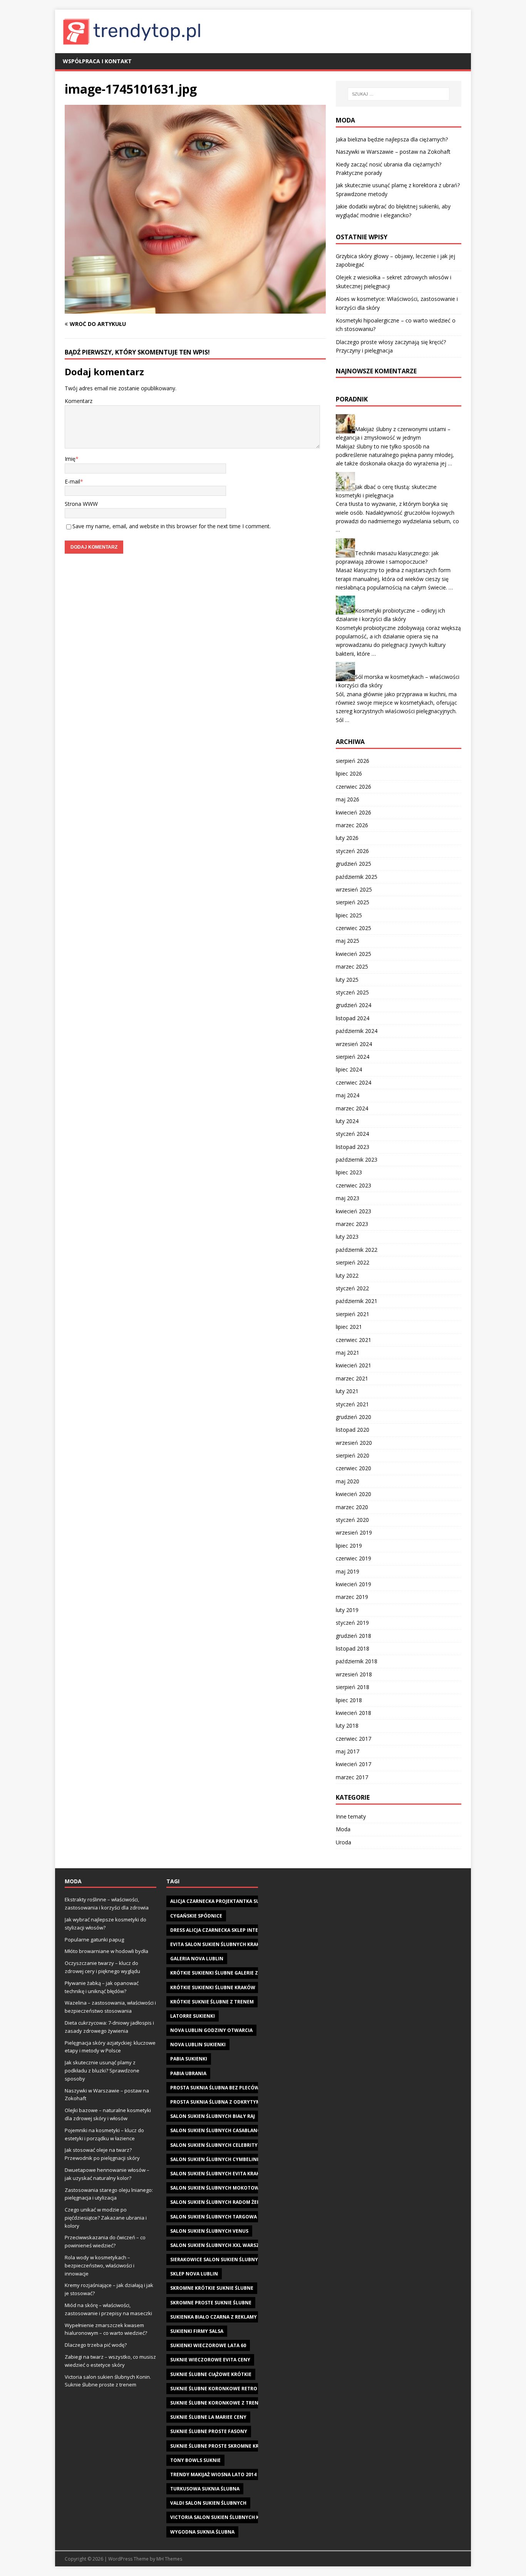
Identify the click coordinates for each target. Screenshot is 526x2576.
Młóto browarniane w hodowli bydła (106, 1951)
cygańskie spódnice (196, 1916)
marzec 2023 (352, 1224)
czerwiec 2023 (353, 1185)
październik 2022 (357, 1250)
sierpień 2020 (353, 1455)
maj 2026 (348, 799)
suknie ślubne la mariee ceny (208, 2417)
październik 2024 (357, 1031)
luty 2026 (347, 838)
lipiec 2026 (349, 773)
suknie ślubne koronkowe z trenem (218, 2403)
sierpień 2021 (353, 1314)
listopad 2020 (353, 1430)
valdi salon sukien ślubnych (208, 2503)
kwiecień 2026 (353, 812)
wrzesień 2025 (354, 889)
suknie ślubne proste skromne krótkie (222, 2446)
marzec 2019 (352, 1597)
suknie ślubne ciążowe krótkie (211, 2374)
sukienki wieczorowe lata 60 (208, 2345)
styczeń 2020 (352, 1520)
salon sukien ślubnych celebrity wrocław (227, 2145)
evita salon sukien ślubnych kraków (219, 1944)
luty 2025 (347, 980)
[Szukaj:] (399, 94)
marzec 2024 (352, 1108)
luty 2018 (347, 1725)
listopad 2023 (353, 1147)
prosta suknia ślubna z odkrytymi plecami (227, 2102)
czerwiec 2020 (353, 1468)
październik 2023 (357, 1160)
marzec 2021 (352, 1378)
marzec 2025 (352, 966)
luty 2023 (347, 1237)
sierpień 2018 (353, 1687)
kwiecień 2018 (353, 1713)
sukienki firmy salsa (197, 2331)
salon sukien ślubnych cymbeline (215, 2159)
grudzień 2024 (353, 1005)
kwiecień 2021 (353, 1365)
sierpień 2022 (353, 1262)
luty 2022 (347, 1275)
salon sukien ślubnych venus (209, 2231)
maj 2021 (348, 1353)
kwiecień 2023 (353, 1211)
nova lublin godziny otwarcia (211, 2030)
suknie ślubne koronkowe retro (214, 2389)
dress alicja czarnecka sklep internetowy (226, 1930)
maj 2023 (348, 1198)
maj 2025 (348, 941)
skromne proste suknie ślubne (211, 2303)
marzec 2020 (352, 1507)
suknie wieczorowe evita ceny (210, 2360)
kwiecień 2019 (353, 1584)
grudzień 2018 (353, 1636)
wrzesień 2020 (354, 1443)
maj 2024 (348, 1095)
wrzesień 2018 (354, 1674)
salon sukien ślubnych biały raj (213, 2116)
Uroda (343, 1842)
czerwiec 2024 (353, 1082)
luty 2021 (347, 1391)
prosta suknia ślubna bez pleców (215, 2088)
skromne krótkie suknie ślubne (212, 2288)
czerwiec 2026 (353, 787)
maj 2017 (348, 1751)
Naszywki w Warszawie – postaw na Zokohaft (393, 152)
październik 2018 (357, 1661)
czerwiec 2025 (353, 928)
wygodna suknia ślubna (202, 2532)
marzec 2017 (352, 1777)
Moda (343, 1829)
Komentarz (79, 401)
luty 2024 (347, 1121)
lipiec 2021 (349, 1327)
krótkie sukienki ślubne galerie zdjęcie (222, 1973)
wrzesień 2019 (354, 1532)
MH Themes (169, 2559)
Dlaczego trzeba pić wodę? (96, 2345)
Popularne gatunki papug (94, 1940)
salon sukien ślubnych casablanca (217, 2130)
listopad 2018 (353, 1648)
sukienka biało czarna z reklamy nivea (221, 2317)
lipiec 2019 (349, 1546)
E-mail (72, 481)
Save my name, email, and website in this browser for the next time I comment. (172, 526)
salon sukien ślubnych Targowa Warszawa (228, 2217)
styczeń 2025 (352, 992)
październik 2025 (357, 877)
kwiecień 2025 (353, 954)
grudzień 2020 (353, 1417)
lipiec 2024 (349, 1069)
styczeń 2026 (352, 851)
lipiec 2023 (349, 1172)
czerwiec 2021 (353, 1340)
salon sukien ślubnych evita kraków (219, 2174)
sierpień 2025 (353, 902)
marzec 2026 (352, 825)
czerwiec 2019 (353, 1558)
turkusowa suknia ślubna (205, 2489)
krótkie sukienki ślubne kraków (213, 1987)
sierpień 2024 (353, 1057)
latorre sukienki (193, 2016)
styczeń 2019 (352, 1623)
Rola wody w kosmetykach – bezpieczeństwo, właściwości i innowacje (100, 2265)
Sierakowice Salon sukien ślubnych (217, 2259)
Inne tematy (351, 1816)
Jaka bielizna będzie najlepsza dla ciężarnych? (392, 139)
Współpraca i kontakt (97, 61)
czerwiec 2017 (353, 1739)
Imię (70, 459)
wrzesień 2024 (354, 1044)
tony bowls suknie (195, 2460)
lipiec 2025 (349, 915)
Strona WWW (81, 504)
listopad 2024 (353, 1018)
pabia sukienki (189, 2059)
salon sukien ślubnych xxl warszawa (220, 2245)
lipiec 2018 (349, 1700)
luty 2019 (347, 1610)
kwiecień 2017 (353, 1764)
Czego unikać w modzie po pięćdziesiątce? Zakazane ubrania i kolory (106, 2218)
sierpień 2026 (353, 761)
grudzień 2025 (353, 864)
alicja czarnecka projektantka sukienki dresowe (235, 1901)
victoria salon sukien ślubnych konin (221, 2517)
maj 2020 (348, 1481)
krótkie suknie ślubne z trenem (212, 2002)
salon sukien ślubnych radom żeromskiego (228, 2202)
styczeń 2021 (352, 1404)
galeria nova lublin (197, 1959)
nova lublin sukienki (198, 2045)
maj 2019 (348, 1571)
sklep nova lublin (194, 2274)
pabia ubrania (188, 2073)
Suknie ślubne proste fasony (209, 2431)
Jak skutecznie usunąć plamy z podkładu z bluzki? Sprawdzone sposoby (102, 2071)
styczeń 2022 (352, 1288)
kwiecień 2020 (353, 1494)
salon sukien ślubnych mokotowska (219, 2188)
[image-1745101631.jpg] (195, 309)
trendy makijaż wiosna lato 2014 (213, 2474)
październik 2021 (357, 1301)
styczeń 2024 (352, 1134)
